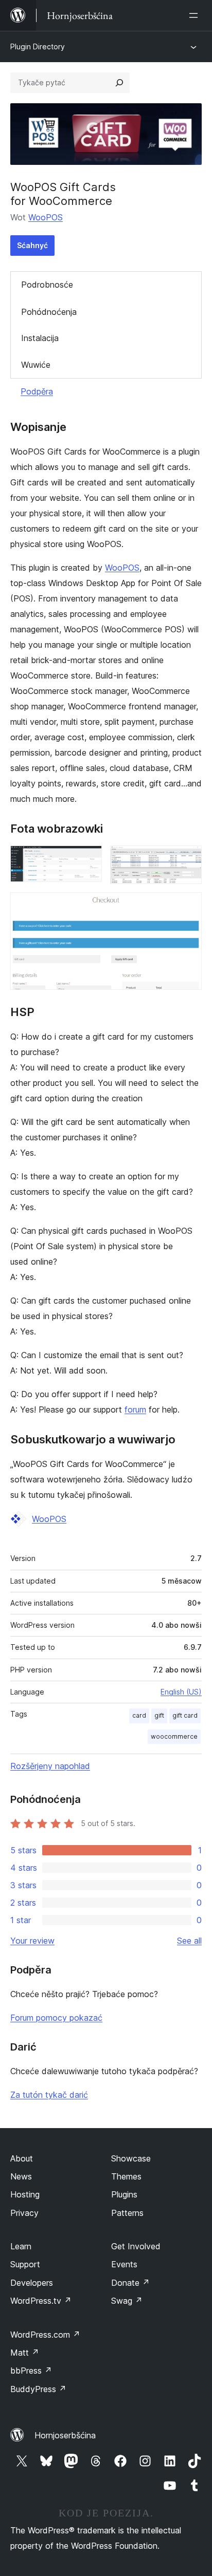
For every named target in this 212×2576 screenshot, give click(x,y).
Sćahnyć (32, 245)
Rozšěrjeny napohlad (50, 1766)
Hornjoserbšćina (65, 2435)
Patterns (127, 2213)
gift (159, 1715)
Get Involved (136, 2246)
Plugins (124, 2194)
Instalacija (40, 338)
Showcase (131, 2158)
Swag (127, 2301)
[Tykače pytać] (119, 83)
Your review (32, 1941)
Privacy (24, 2213)
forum (135, 1409)
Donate (130, 2283)
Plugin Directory (38, 46)
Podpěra (37, 391)
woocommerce (174, 1736)
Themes (126, 2176)
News (21, 2176)
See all (189, 1941)
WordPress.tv (41, 2301)
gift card (185, 1715)
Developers (32, 2283)
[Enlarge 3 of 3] (188, 906)
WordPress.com (45, 2335)
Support (25, 2264)
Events (124, 2264)
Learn (21, 2246)
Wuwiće (36, 365)
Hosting (25, 2194)
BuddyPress (38, 2389)
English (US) (181, 1692)
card (139, 1715)
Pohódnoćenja (49, 312)
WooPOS (46, 217)
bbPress (31, 2371)
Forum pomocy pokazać (56, 2018)
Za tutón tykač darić (49, 2095)
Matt (25, 2353)
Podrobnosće (47, 285)
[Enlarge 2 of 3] (188, 859)
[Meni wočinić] (196, 15)
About (22, 2158)
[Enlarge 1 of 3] (88, 859)
